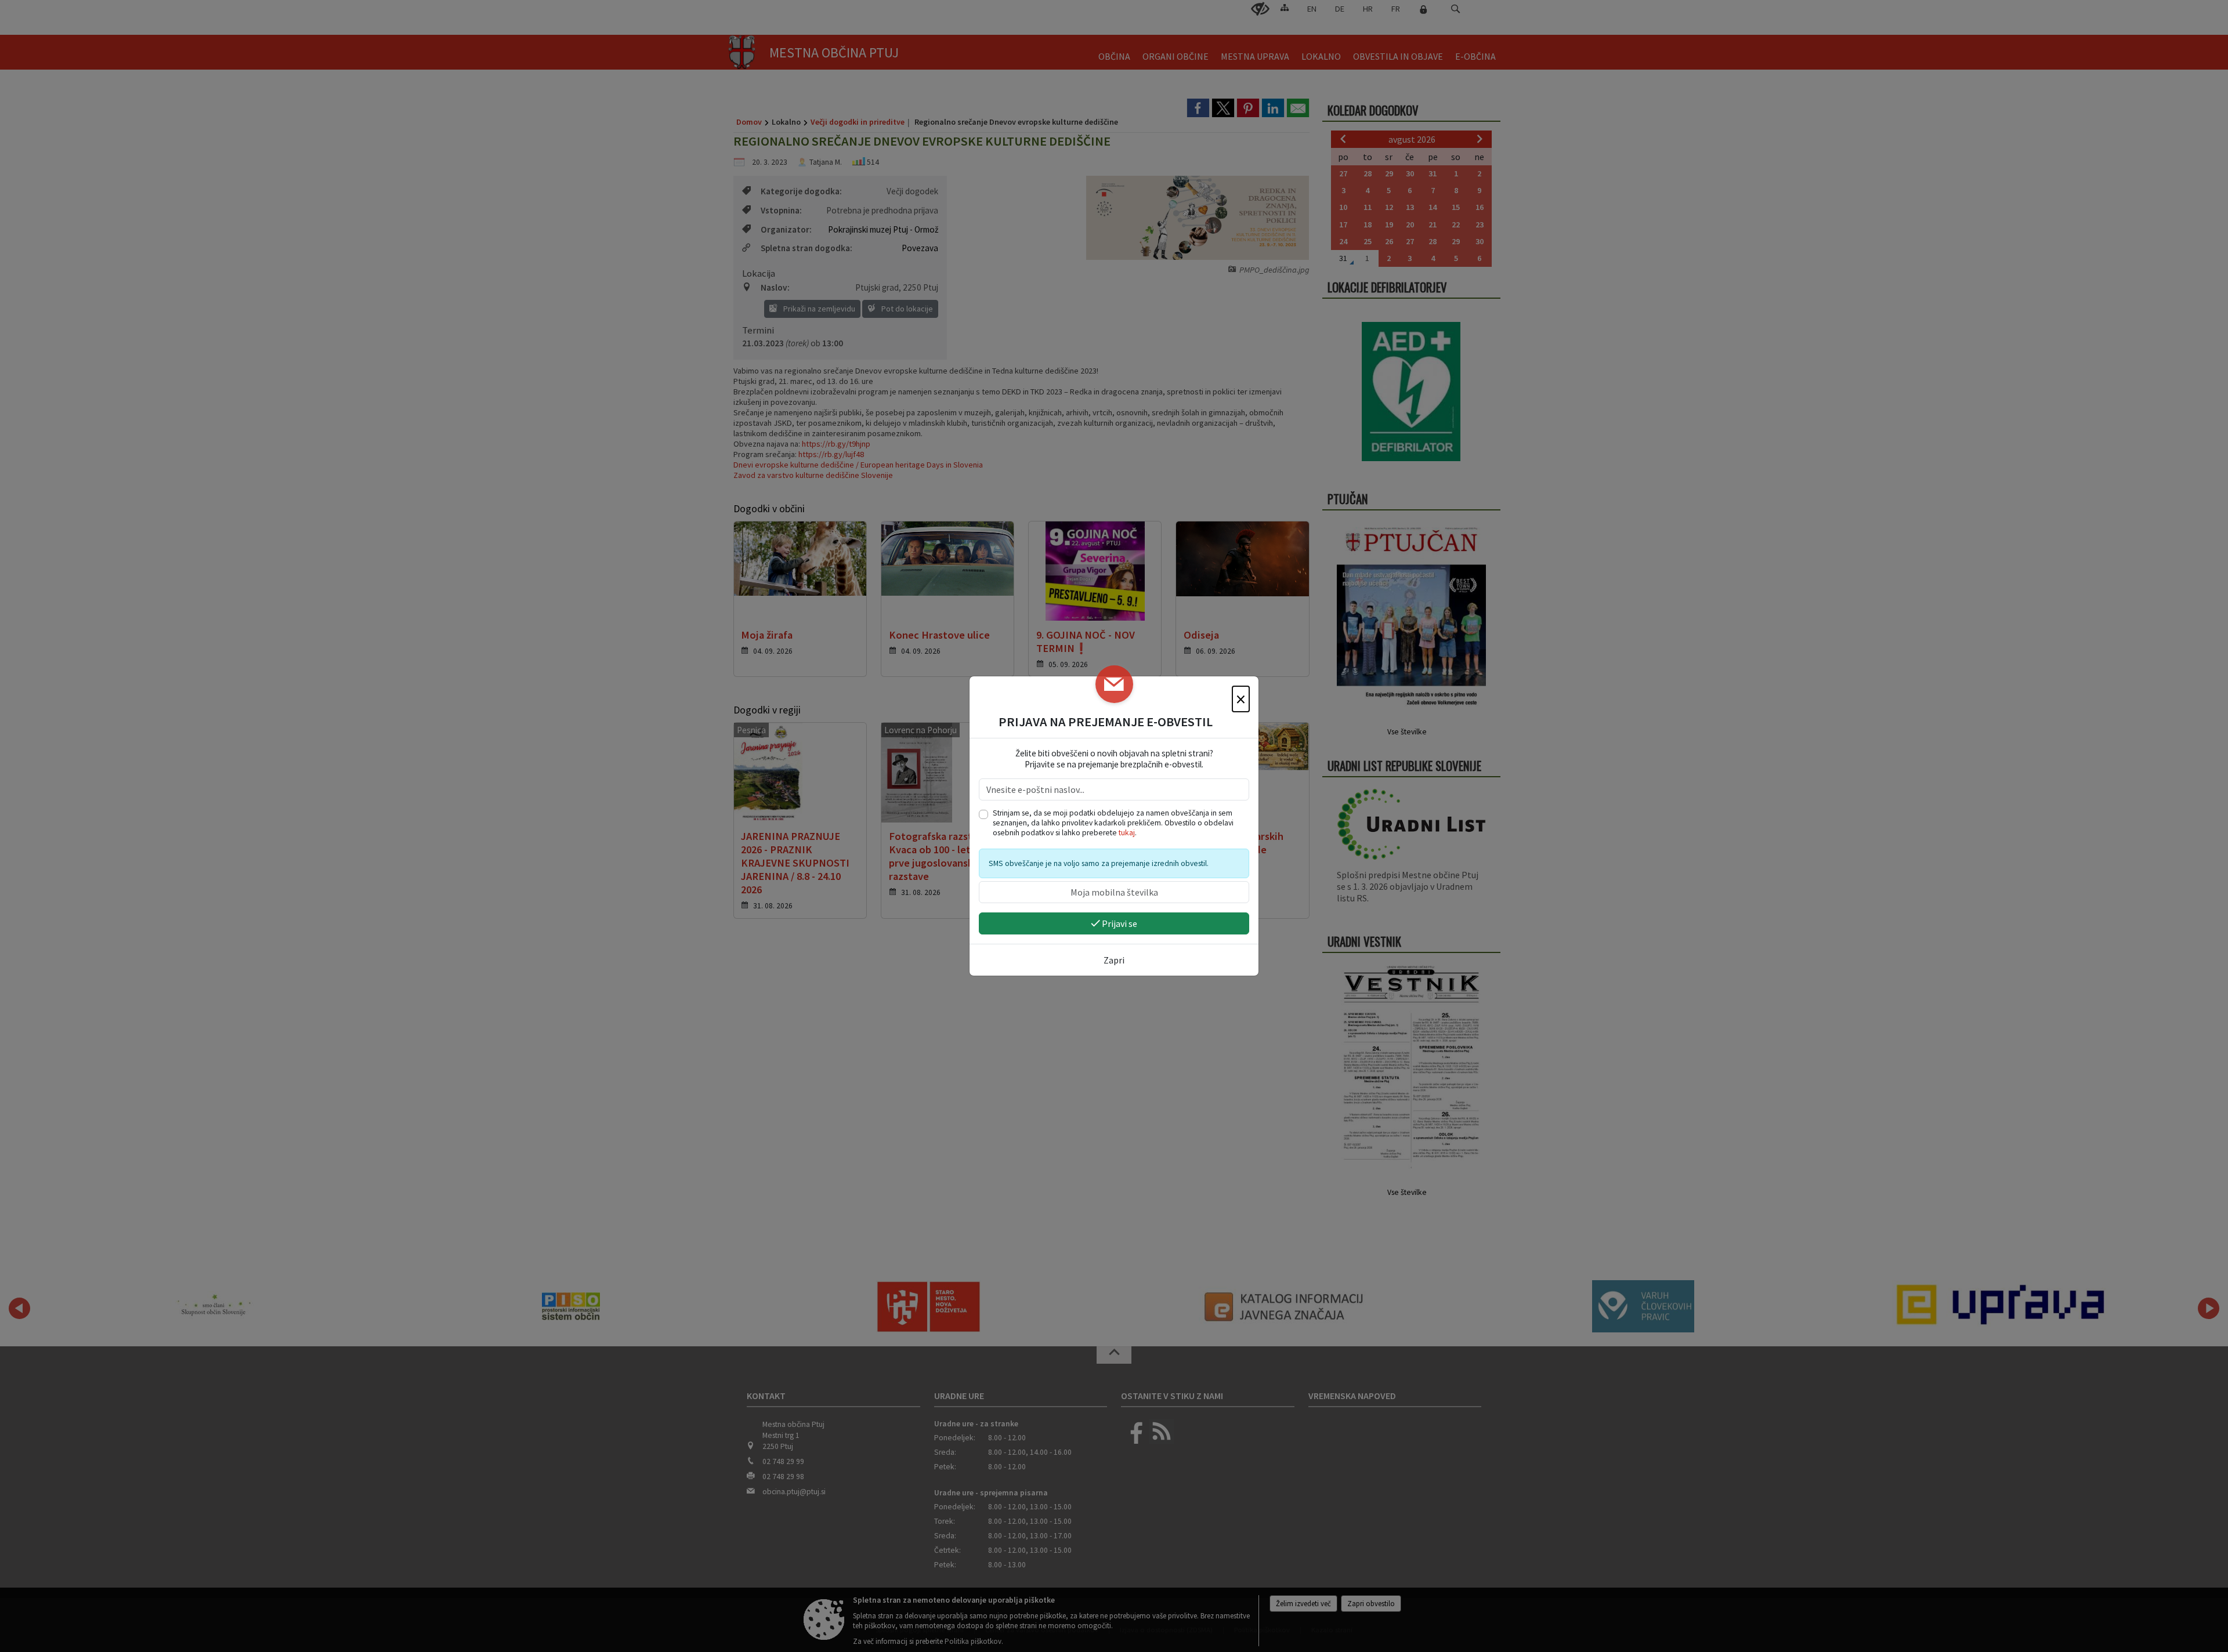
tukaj (1127, 833)
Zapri (1114, 960)
